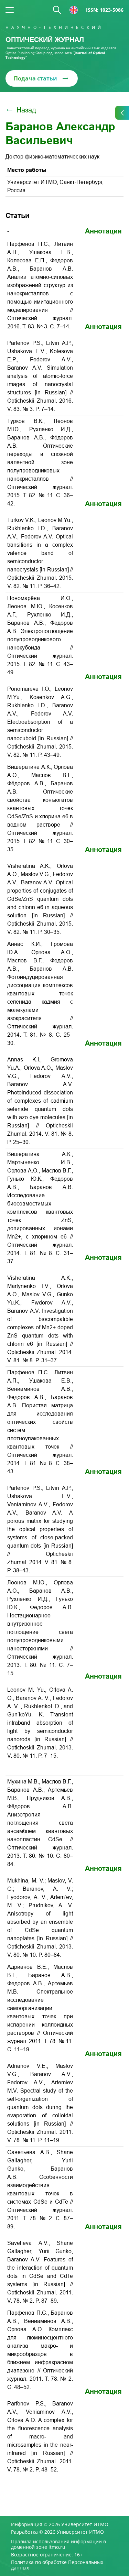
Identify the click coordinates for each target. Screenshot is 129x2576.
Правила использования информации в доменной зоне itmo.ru (58, 2544)
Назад (26, 110)
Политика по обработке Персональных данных (57, 2565)
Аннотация (103, 231)
